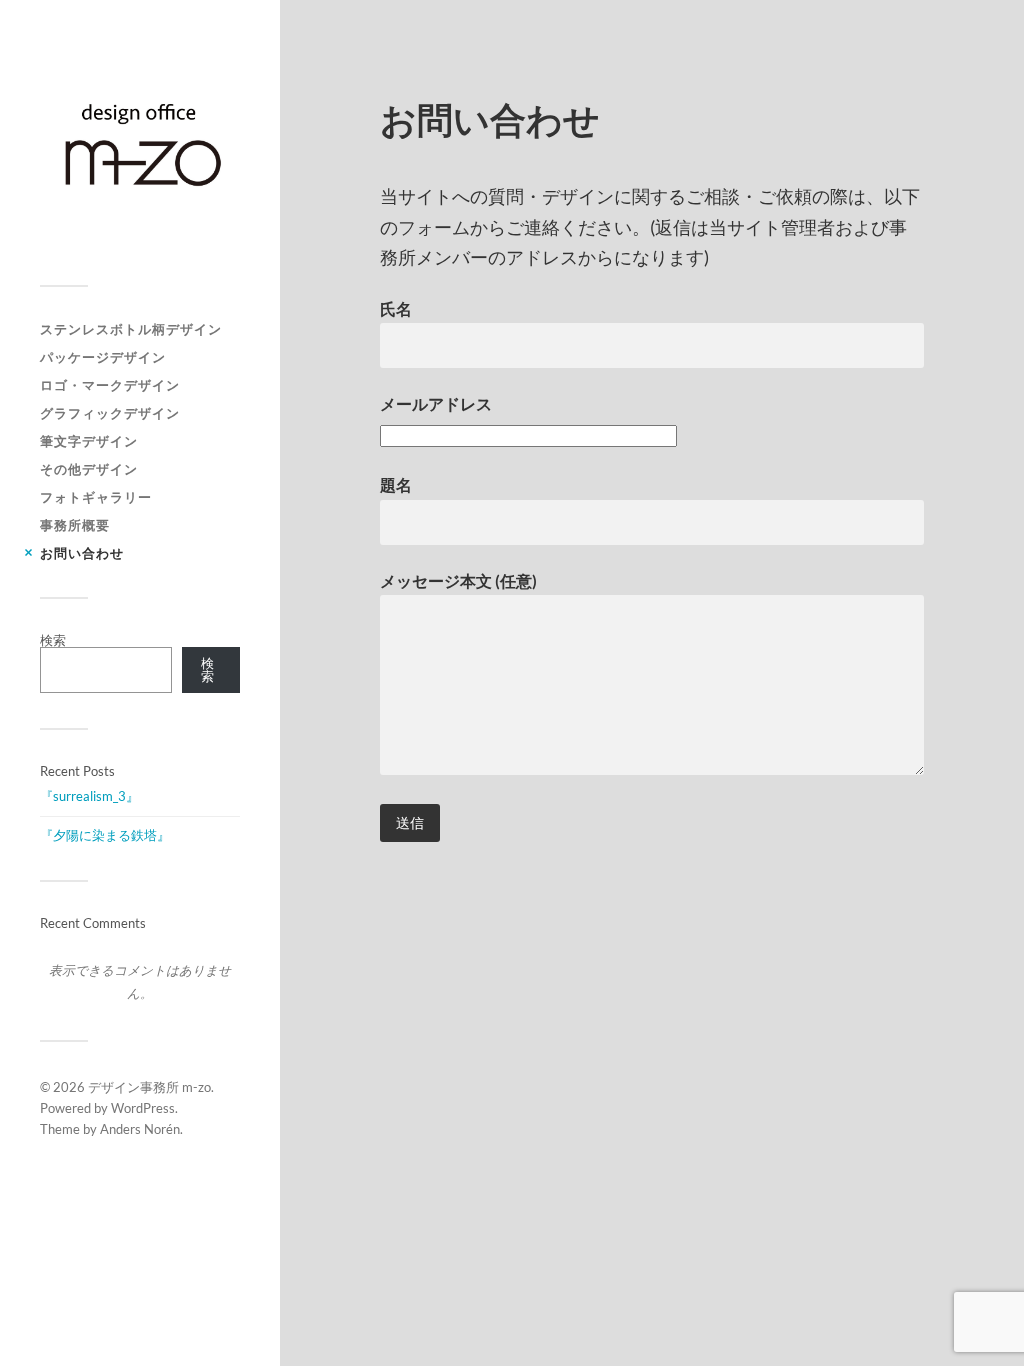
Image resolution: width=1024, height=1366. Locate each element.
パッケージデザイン (103, 357)
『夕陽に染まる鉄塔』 (105, 835)
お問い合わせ (82, 553)
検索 (53, 640)
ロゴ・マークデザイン (110, 385)
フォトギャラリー (96, 497)
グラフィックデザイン (110, 413)
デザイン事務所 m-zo (149, 1087)
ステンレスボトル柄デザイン (131, 329)
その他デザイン (89, 469)
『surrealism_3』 (89, 796)
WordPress (143, 1108)
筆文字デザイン (89, 441)
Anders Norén (140, 1129)
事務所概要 (75, 525)
